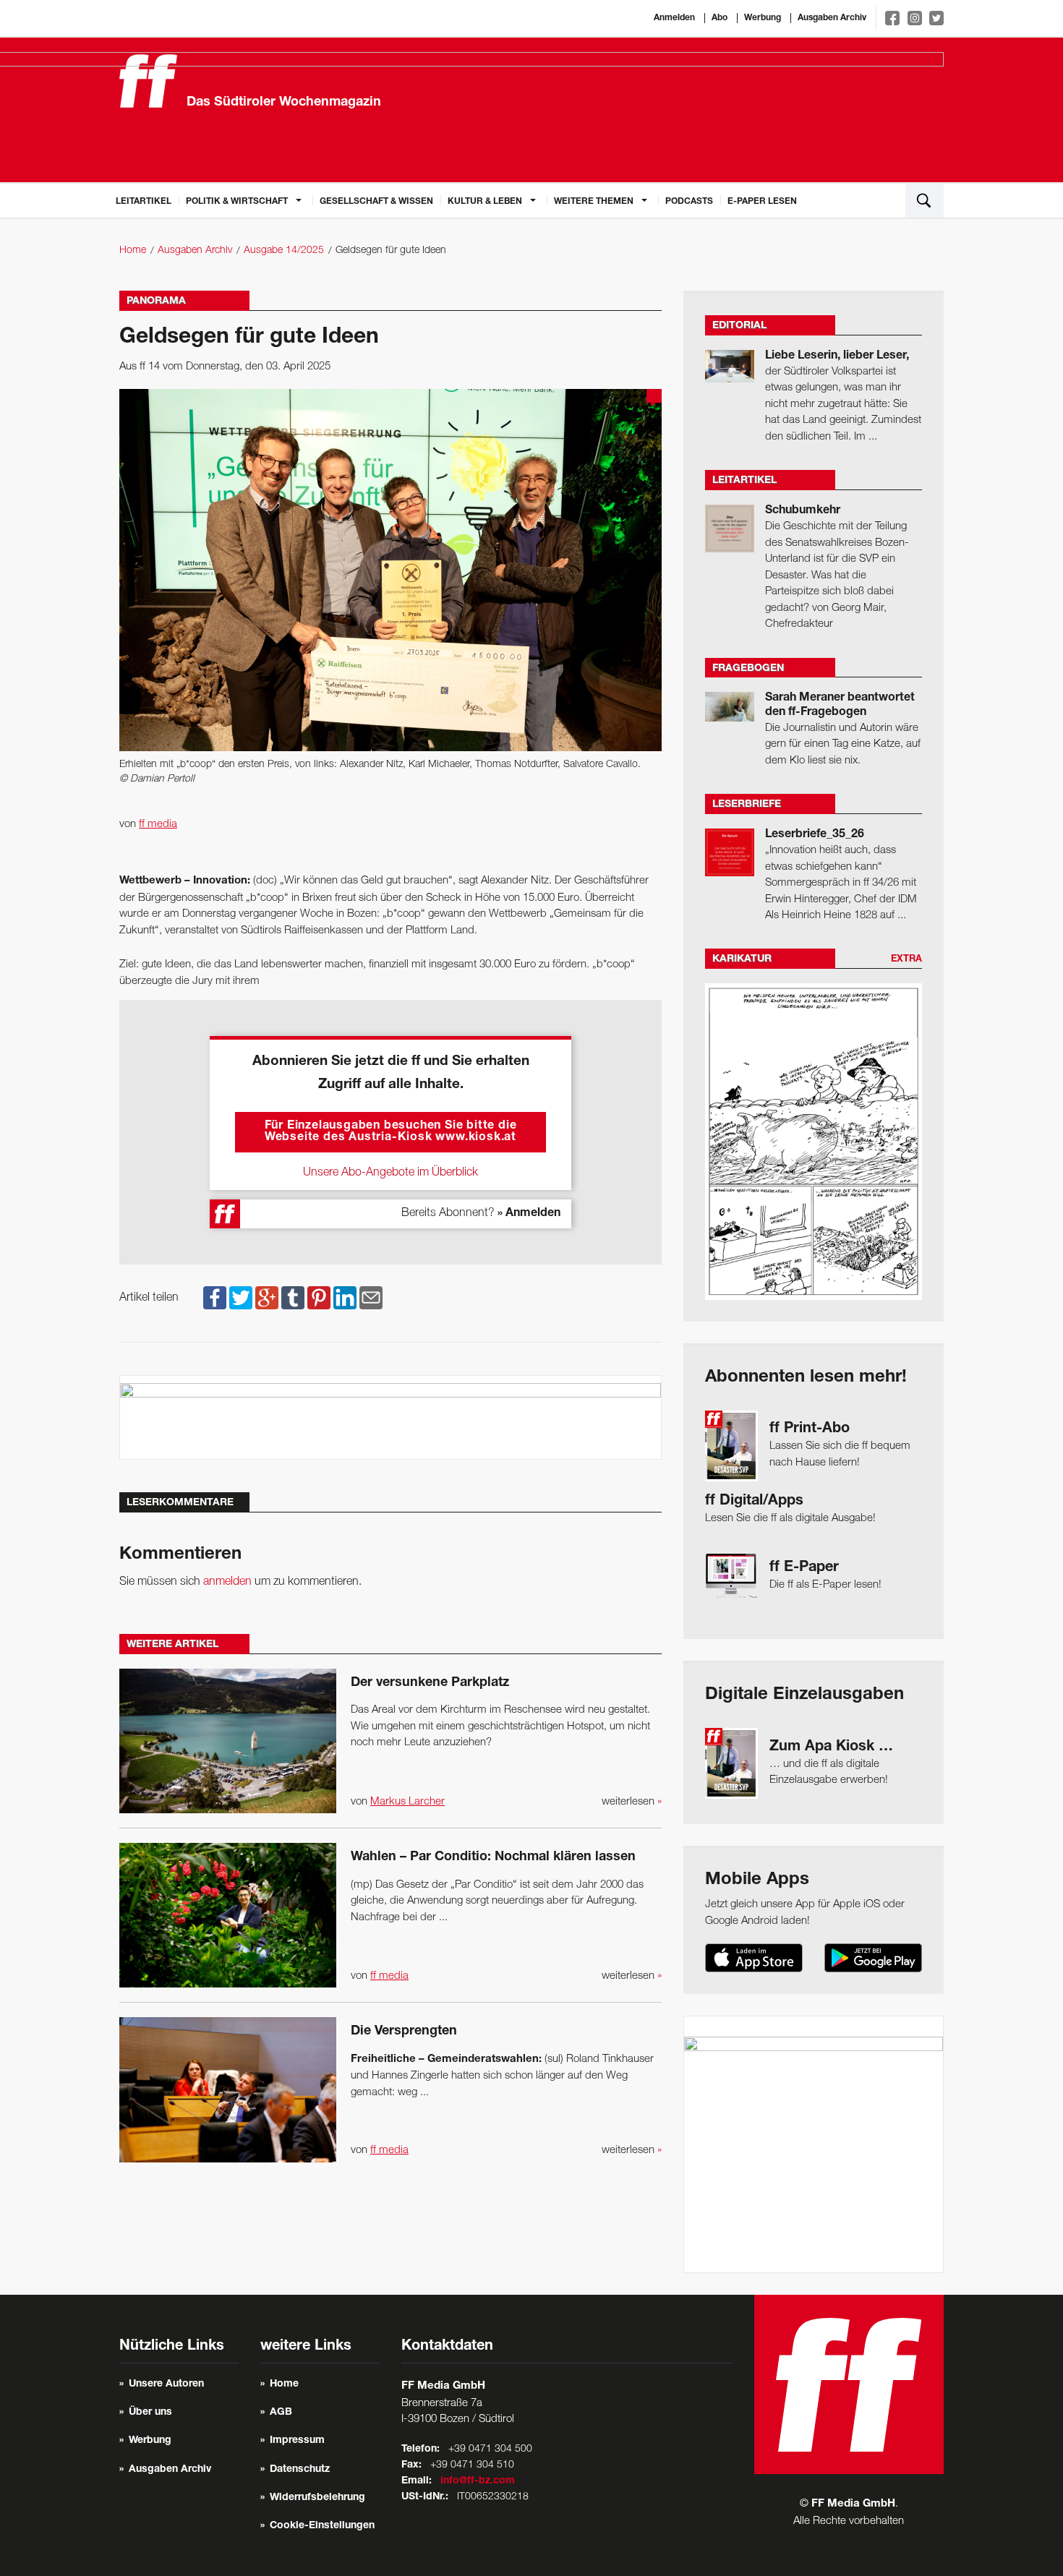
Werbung (763, 18)
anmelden (227, 1582)
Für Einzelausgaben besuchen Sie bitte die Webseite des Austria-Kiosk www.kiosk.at (391, 1132)
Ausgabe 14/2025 (284, 251)
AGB (281, 2413)
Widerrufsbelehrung (317, 2498)
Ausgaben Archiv (832, 18)
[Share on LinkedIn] (345, 1298)
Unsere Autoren (166, 2384)
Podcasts (689, 202)
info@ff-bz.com (478, 2481)
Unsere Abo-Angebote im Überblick (390, 1173)
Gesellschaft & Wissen (376, 202)
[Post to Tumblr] (293, 1298)
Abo (720, 18)
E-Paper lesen (762, 202)
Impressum (297, 2441)
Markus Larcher (407, 1802)
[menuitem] (144, 200)
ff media (158, 824)
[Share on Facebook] (215, 1298)
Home (133, 251)
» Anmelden (529, 1214)
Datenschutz (300, 2470)
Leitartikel (144, 202)
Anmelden (674, 18)
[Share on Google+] (267, 1298)
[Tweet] (241, 1298)
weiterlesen (632, 1802)
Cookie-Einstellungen (322, 2526)
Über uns (150, 2413)
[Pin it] (319, 1298)
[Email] (371, 1298)
